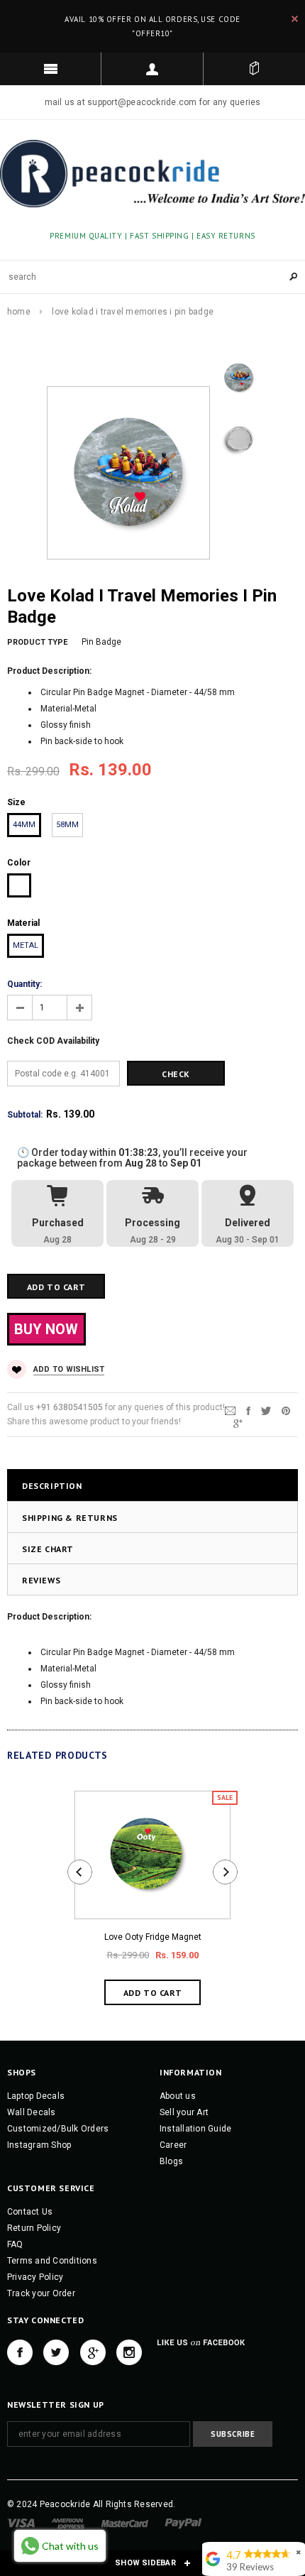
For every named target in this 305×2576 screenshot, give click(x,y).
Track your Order (41, 2293)
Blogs (171, 2161)
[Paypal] (183, 2523)
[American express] (68, 2523)
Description (52, 1486)
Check (176, 1074)
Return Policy (34, 2228)
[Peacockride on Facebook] (20, 2352)
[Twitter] (266, 1410)
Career (173, 2145)
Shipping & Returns (70, 1518)
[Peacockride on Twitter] (56, 2352)
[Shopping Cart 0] (254, 69)
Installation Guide (195, 2129)
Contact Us (30, 2212)
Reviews (41, 1580)
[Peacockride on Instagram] (129, 2352)
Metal (26, 945)
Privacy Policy (35, 2277)
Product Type (37, 642)
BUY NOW (46, 1329)
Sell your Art (184, 2112)
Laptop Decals (36, 2096)
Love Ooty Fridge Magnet (153, 1937)
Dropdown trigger (152, 69)
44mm (24, 825)
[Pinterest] (286, 1410)
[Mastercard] (125, 2523)
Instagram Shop (39, 2145)
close (295, 19)
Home (19, 312)
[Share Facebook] (248, 1410)
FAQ (15, 2244)
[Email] (230, 1410)
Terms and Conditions (52, 2261)
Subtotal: (25, 1115)
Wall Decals (32, 2112)
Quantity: (24, 984)
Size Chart (48, 1549)
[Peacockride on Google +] (93, 2352)
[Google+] (238, 1423)
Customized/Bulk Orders (58, 2129)
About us (178, 2096)
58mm (67, 825)
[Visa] (21, 2523)
